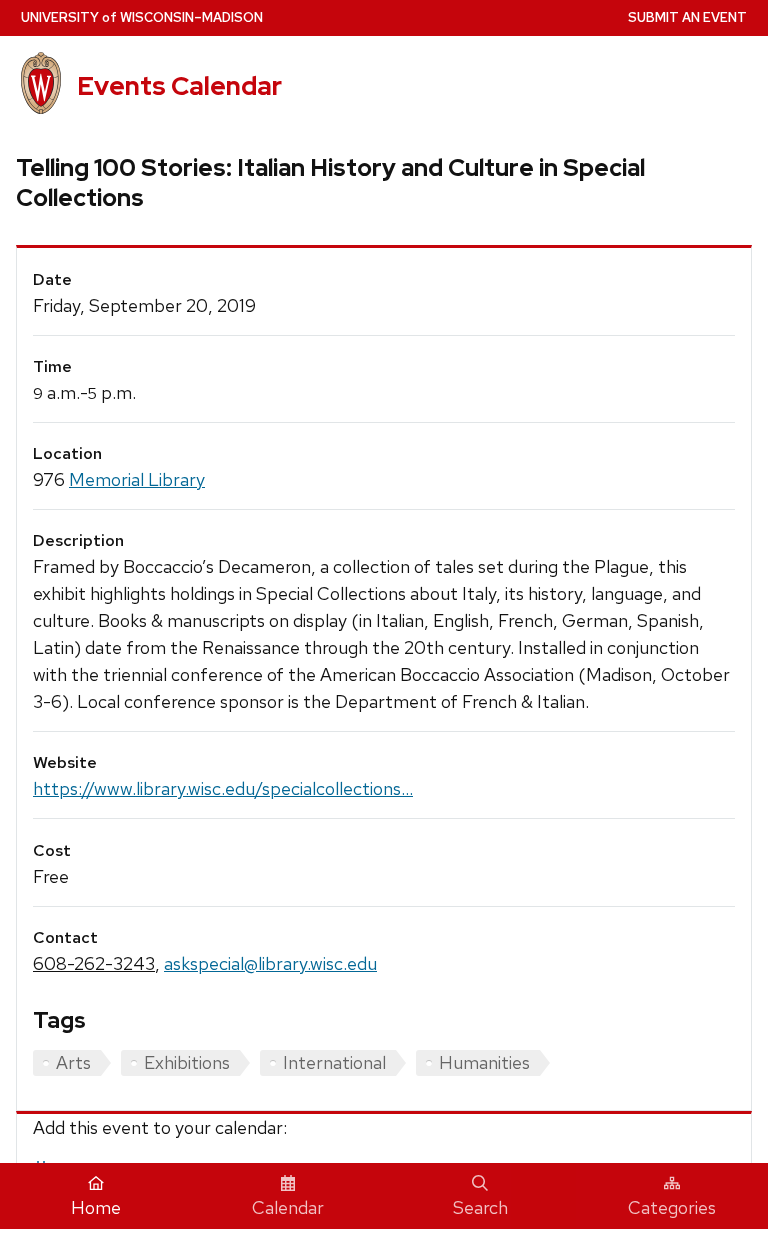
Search (480, 1207)
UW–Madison (142, 17)
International (334, 1062)
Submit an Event (687, 17)
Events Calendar (179, 86)
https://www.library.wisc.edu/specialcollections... (223, 788)
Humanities (484, 1062)
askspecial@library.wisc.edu (270, 963)
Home (96, 1207)
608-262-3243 (94, 963)
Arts (73, 1062)
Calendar (288, 1207)
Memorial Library (137, 479)
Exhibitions (187, 1062)
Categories (672, 1207)
